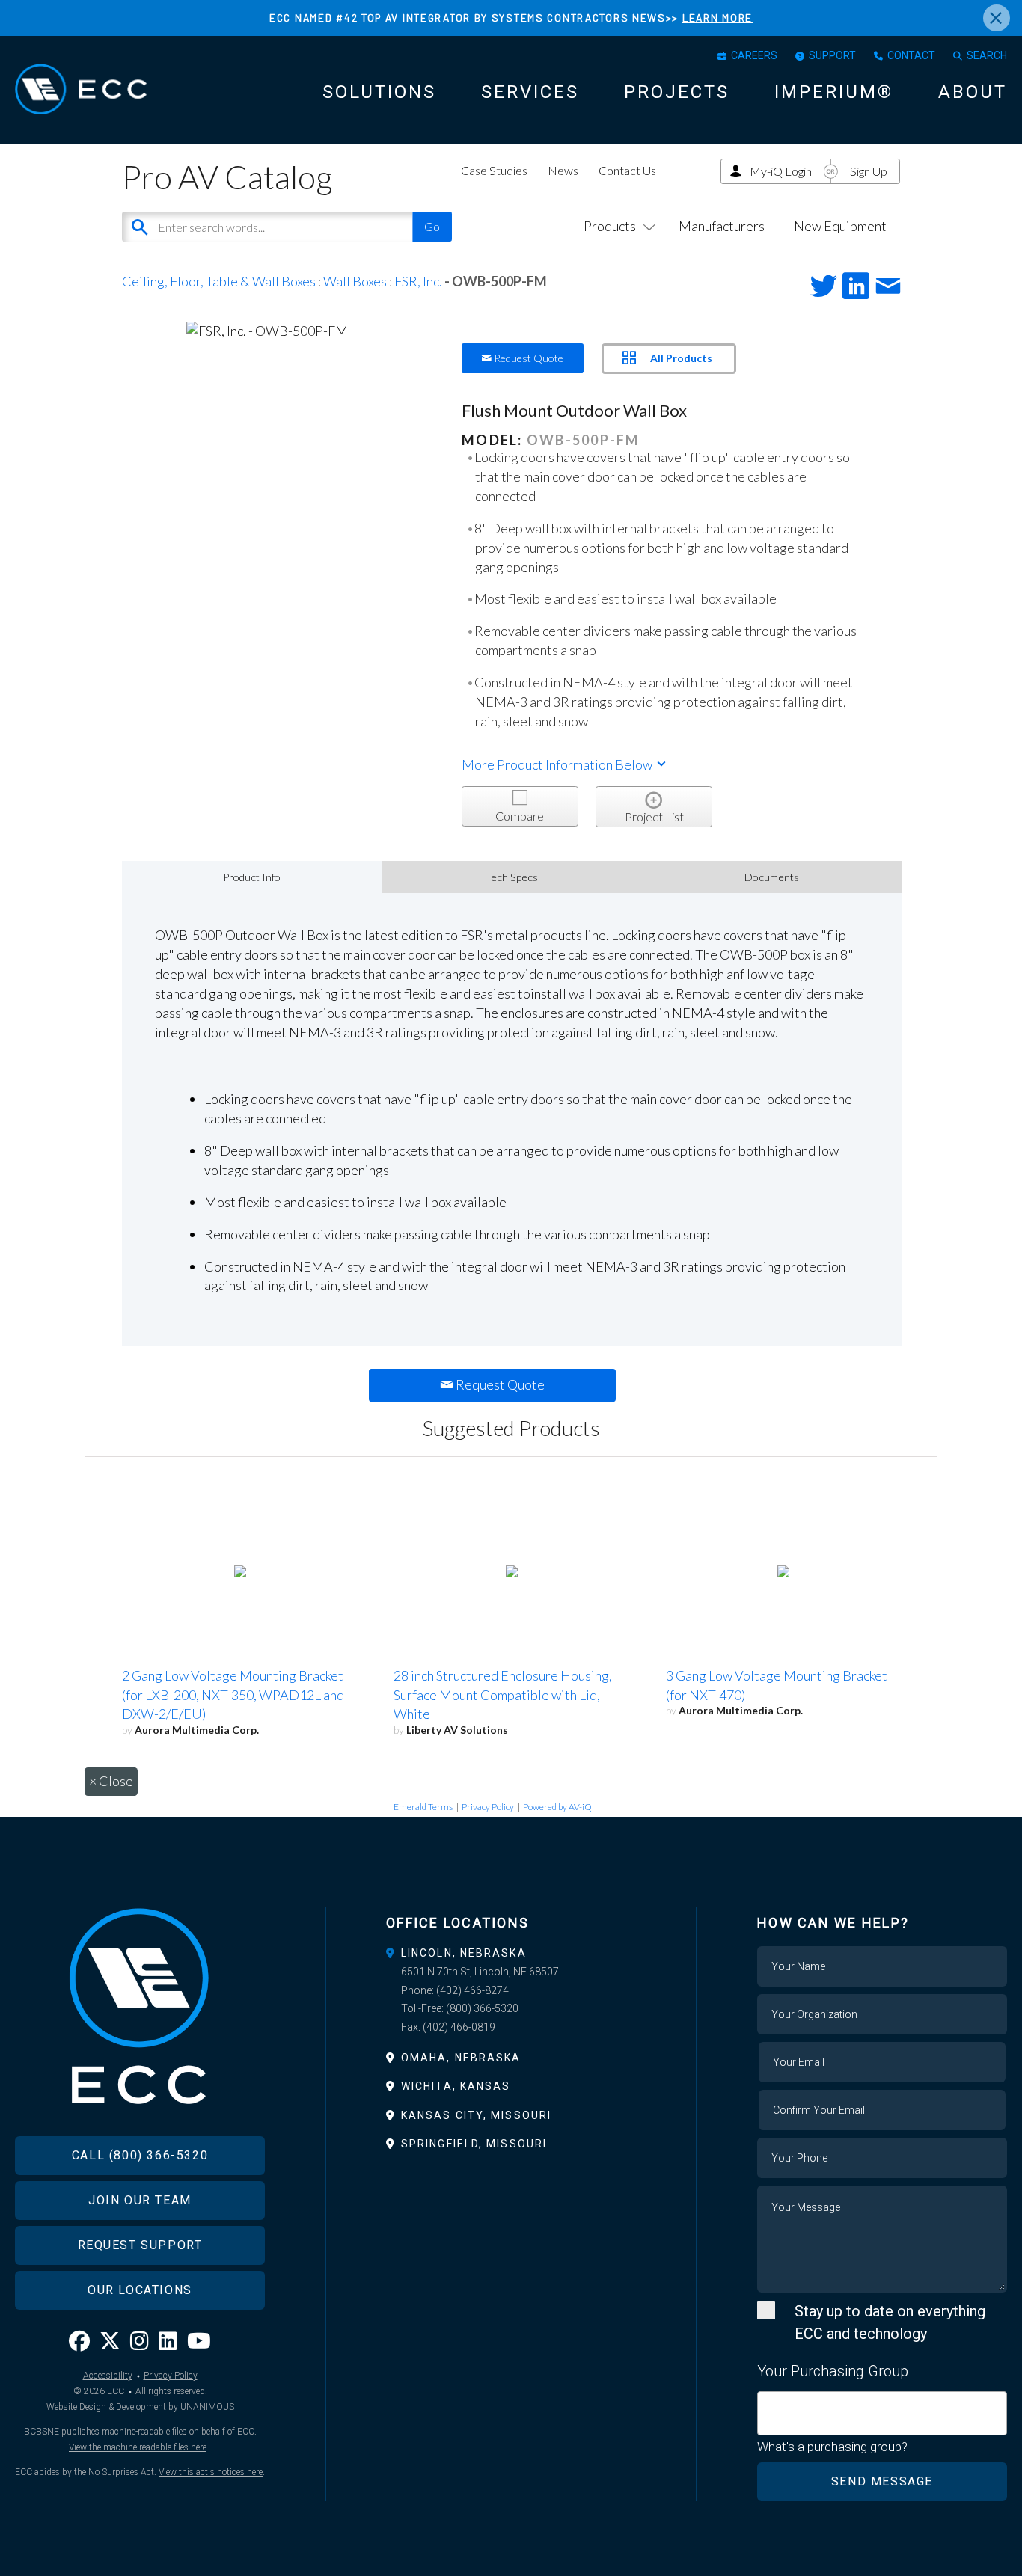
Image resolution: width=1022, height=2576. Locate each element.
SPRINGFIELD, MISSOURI (474, 2144)
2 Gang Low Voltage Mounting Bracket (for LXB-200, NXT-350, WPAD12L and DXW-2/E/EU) (233, 1695)
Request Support (140, 2245)
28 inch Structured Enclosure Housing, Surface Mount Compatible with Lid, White (503, 1695)
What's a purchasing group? (832, 2447)
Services (530, 92)
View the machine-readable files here (138, 2447)
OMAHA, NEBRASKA (461, 2058)
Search (987, 55)
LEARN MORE (717, 18)
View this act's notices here (211, 2472)
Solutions (379, 92)
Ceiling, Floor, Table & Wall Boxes (219, 281)
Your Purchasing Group (833, 2371)
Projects (677, 92)
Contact (911, 55)
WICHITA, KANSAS (456, 2086)
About (973, 92)
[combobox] (882, 2413)
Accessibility (108, 2376)
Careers (754, 55)
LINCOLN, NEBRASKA (464, 1953)
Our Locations (140, 2290)
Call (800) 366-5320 (140, 2155)
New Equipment (840, 226)
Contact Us (627, 170)
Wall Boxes (355, 281)
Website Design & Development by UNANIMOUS (140, 2407)
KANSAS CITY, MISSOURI (476, 2115)
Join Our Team (140, 2200)
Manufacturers (722, 226)
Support (832, 55)
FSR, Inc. (418, 281)
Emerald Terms (423, 1807)
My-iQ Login (781, 171)
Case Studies (494, 170)
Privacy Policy (488, 1807)
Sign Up (869, 171)
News (563, 170)
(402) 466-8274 (472, 1990)
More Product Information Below (558, 764)
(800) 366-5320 (482, 2008)
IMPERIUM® (834, 92)
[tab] (511, 1953)
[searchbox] (767, 2405)
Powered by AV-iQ (557, 1807)
